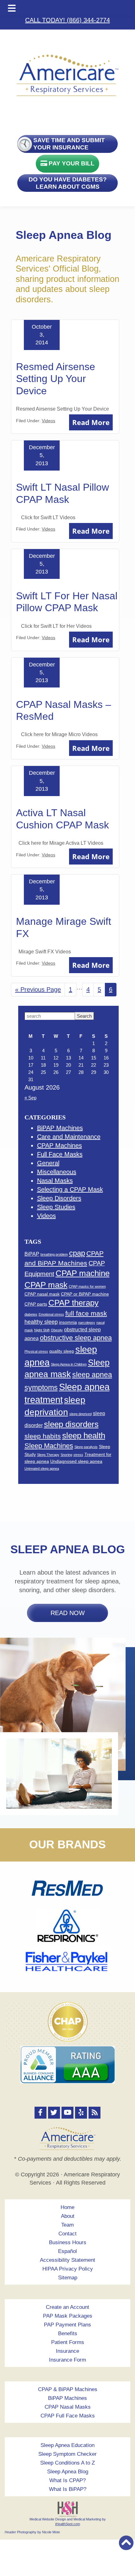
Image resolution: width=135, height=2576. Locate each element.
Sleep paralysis (86, 1447)
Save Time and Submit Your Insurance (69, 144)
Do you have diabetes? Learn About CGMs (68, 183)
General (48, 1163)
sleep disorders (71, 1424)
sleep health (84, 1436)
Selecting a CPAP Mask (70, 1189)
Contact (67, 2234)
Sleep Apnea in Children (69, 1364)
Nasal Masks (55, 1181)
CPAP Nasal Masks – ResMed (64, 710)
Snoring (66, 1455)
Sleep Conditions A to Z (67, 2463)
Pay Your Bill (71, 163)
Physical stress (36, 1351)
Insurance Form (67, 2360)
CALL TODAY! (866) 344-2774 (67, 20)
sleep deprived (81, 1414)
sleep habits (43, 1436)
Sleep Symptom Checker (67, 2454)
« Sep (30, 1098)
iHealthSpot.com (68, 2524)
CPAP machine (83, 1273)
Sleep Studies (56, 1207)
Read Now (68, 1613)
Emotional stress (51, 1314)
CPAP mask (46, 1285)
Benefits (68, 2333)
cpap (77, 1253)
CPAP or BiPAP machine (85, 1294)
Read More (91, 422)
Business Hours (68, 2242)
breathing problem (54, 1254)
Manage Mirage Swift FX (64, 927)
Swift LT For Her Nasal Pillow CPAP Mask (67, 602)
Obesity (57, 1330)
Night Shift (42, 1330)
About (68, 2216)
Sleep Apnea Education (67, 2445)
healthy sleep (41, 1322)
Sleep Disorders (59, 1198)
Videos (49, 421)
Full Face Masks (60, 1154)
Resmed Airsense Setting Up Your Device (56, 379)
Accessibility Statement (67, 2260)
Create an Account (67, 2307)
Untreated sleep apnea (42, 1469)
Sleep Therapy (48, 1455)
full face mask (86, 1313)
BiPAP (32, 1254)
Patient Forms (68, 2342)
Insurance (67, 2351)
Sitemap (68, 2278)
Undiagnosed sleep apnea (76, 1461)
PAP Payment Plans (67, 2325)
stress (78, 1455)
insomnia (68, 1322)
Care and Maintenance (69, 1137)
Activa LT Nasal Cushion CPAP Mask (62, 819)
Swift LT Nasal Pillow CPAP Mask (62, 493)
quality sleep (62, 1351)
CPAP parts (36, 1304)
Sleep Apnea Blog (68, 2472)
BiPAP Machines (60, 1128)
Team (67, 2225)
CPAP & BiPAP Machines (68, 2389)
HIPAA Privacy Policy (68, 2269)
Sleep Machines (49, 1446)
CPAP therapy (73, 1303)
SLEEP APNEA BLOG (68, 1549)
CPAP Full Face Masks (68, 2416)
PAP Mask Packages (68, 2316)
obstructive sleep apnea (76, 1338)
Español (67, 2251)
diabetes (31, 1314)
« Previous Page (38, 991)
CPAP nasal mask (42, 1294)
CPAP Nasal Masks (68, 2407)
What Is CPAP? (67, 2480)
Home (67, 2207)
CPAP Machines (59, 1145)
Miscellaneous (57, 1172)
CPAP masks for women (87, 1286)
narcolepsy (87, 1323)
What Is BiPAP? (68, 2489)
